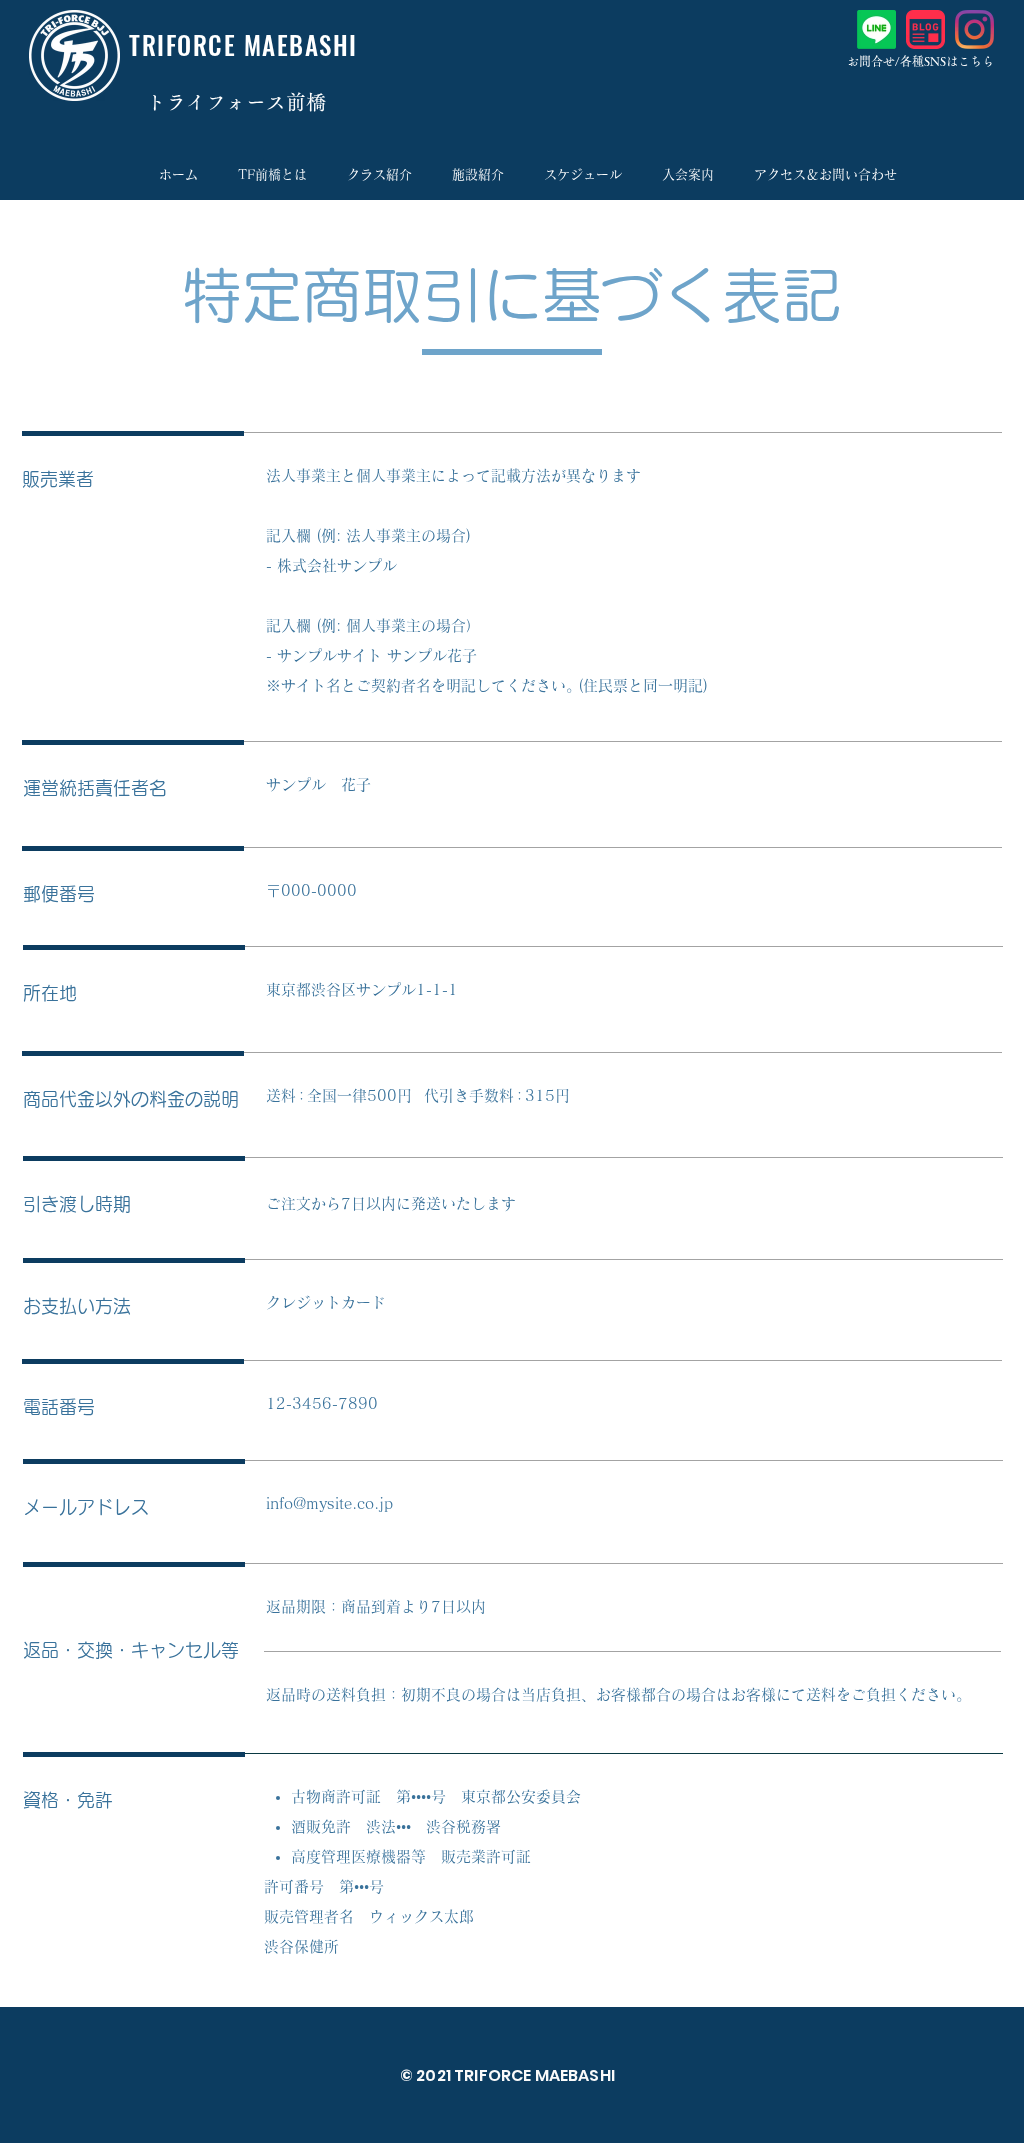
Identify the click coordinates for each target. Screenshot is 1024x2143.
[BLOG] (925, 29)
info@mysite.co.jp (329, 1503)
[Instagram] (974, 29)
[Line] (876, 29)
